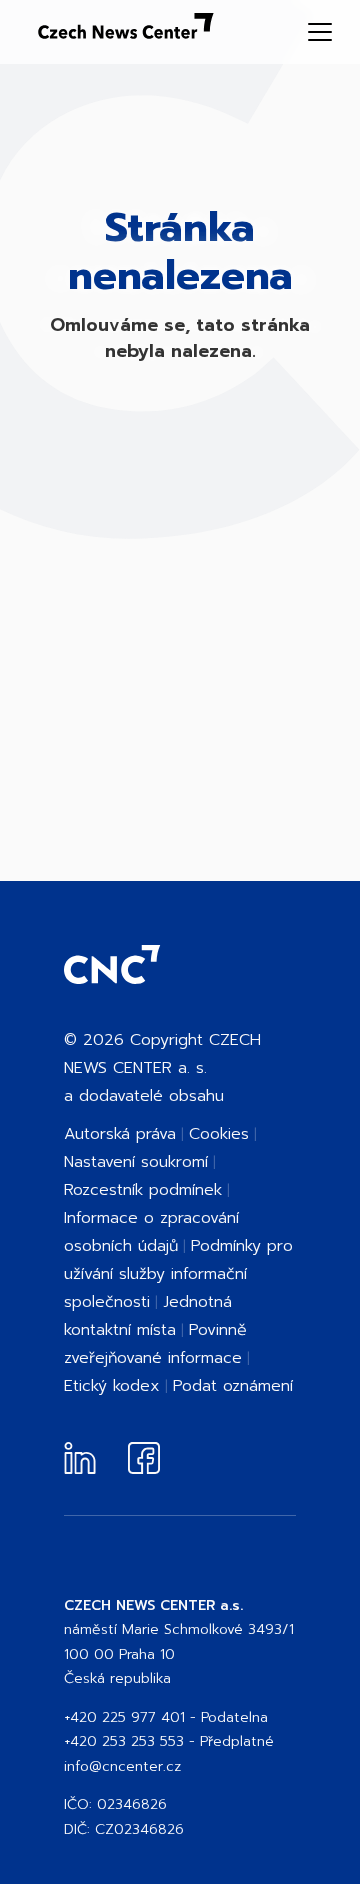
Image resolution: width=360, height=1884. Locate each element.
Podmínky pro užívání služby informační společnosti (178, 1274)
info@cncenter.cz (122, 1766)
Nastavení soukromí (136, 1162)
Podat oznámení (233, 1386)
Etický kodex (112, 1386)
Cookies (219, 1134)
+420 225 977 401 (124, 1717)
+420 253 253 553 (124, 1741)
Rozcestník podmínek (143, 1190)
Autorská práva (120, 1134)
